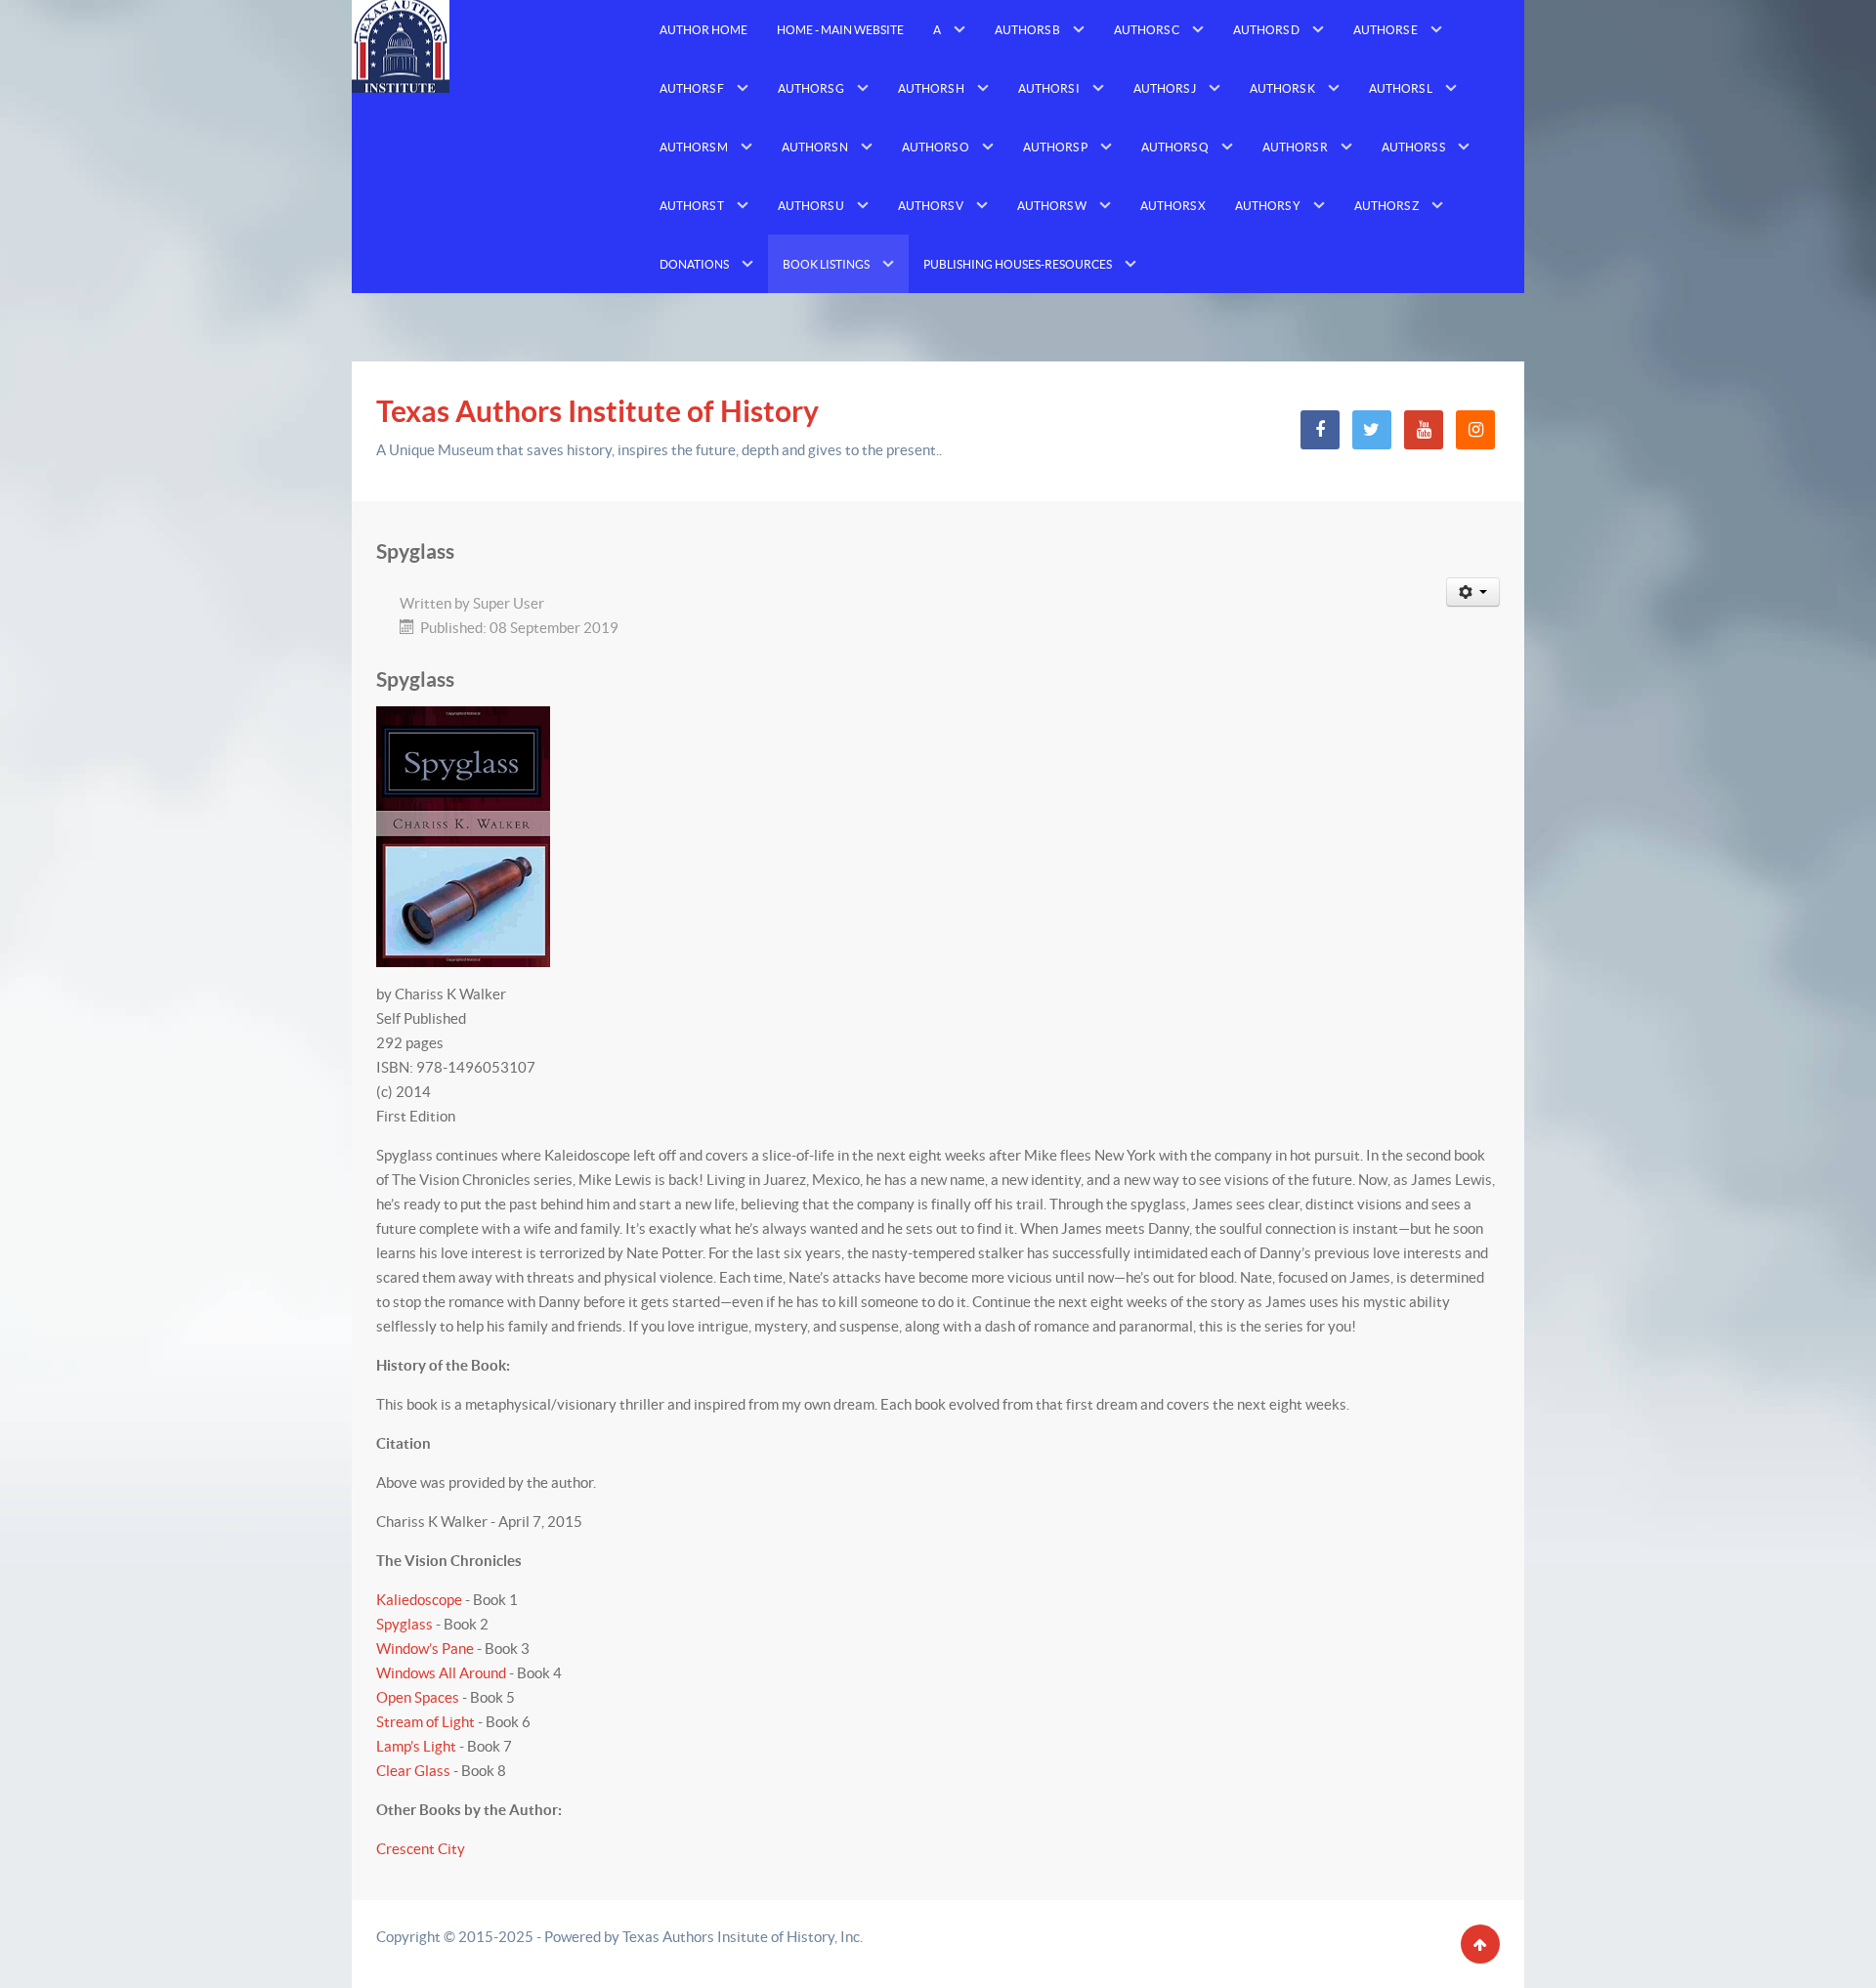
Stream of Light (426, 1722)
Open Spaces (418, 1697)
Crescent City (421, 1849)
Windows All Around (441, 1673)
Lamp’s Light (416, 1746)
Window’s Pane (425, 1649)
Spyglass (405, 1624)
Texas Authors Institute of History (597, 411)
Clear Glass (413, 1771)
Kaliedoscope (419, 1600)
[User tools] (1473, 592)
